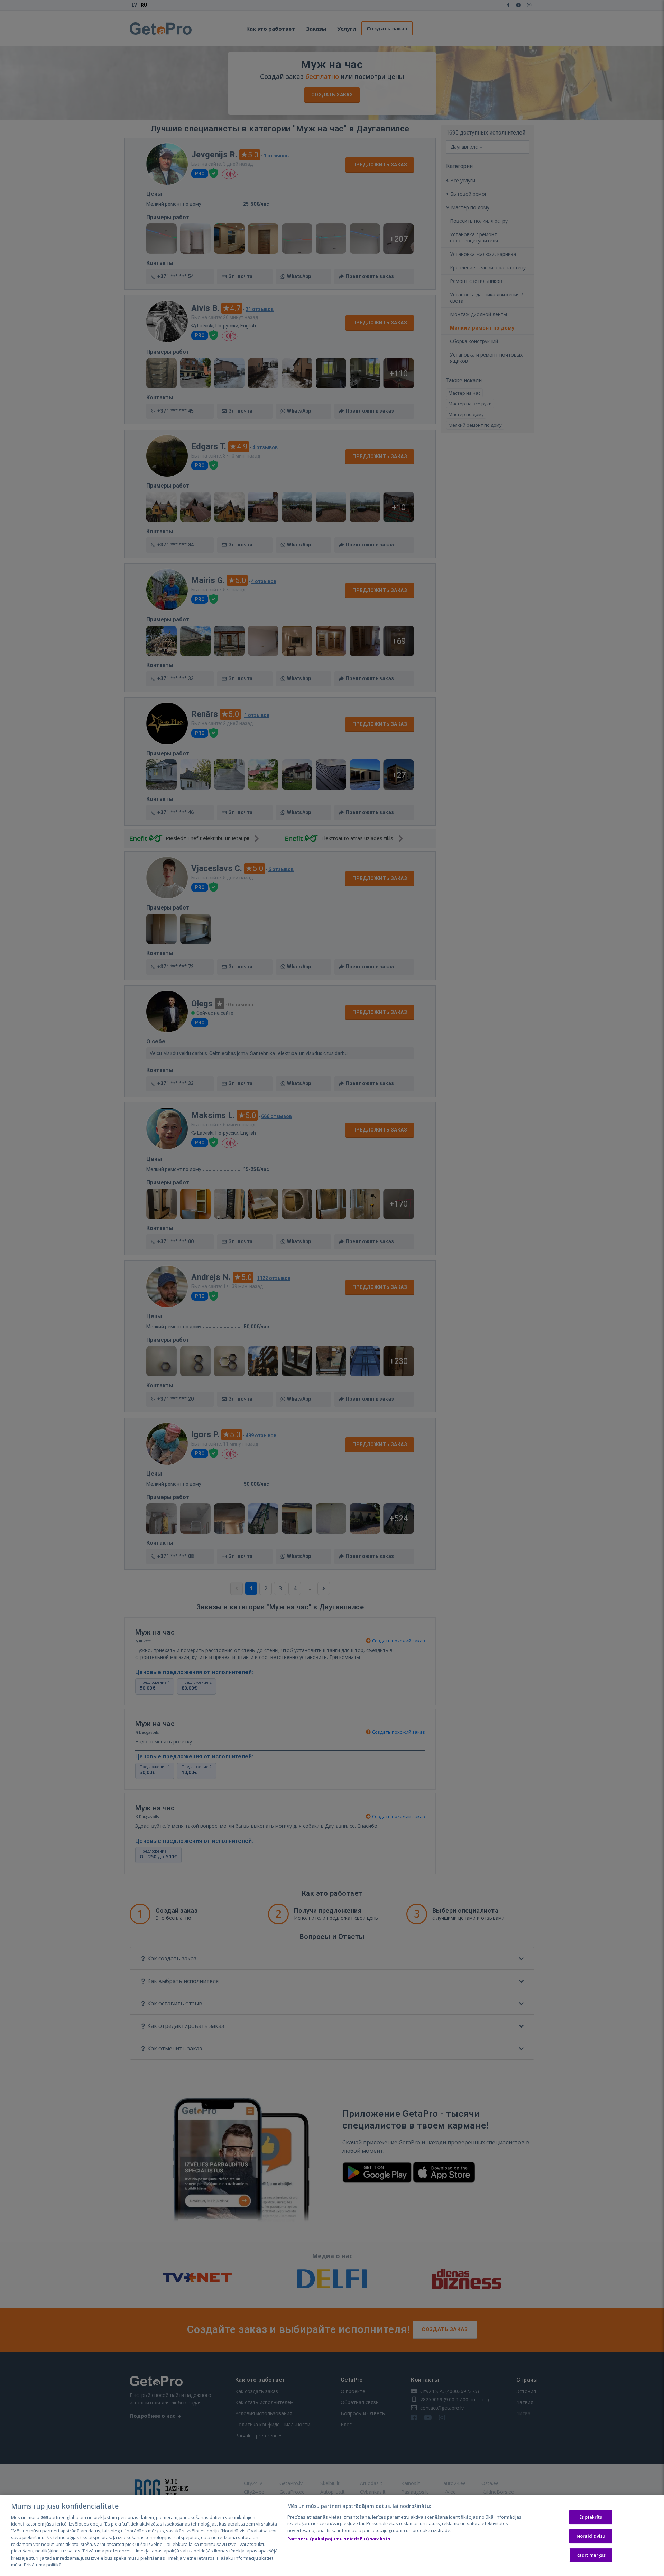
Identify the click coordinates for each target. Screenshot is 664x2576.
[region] (332, 2536)
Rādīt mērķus (591, 2555)
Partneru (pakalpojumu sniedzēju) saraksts (339, 2539)
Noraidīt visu (591, 2536)
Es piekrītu (591, 2517)
